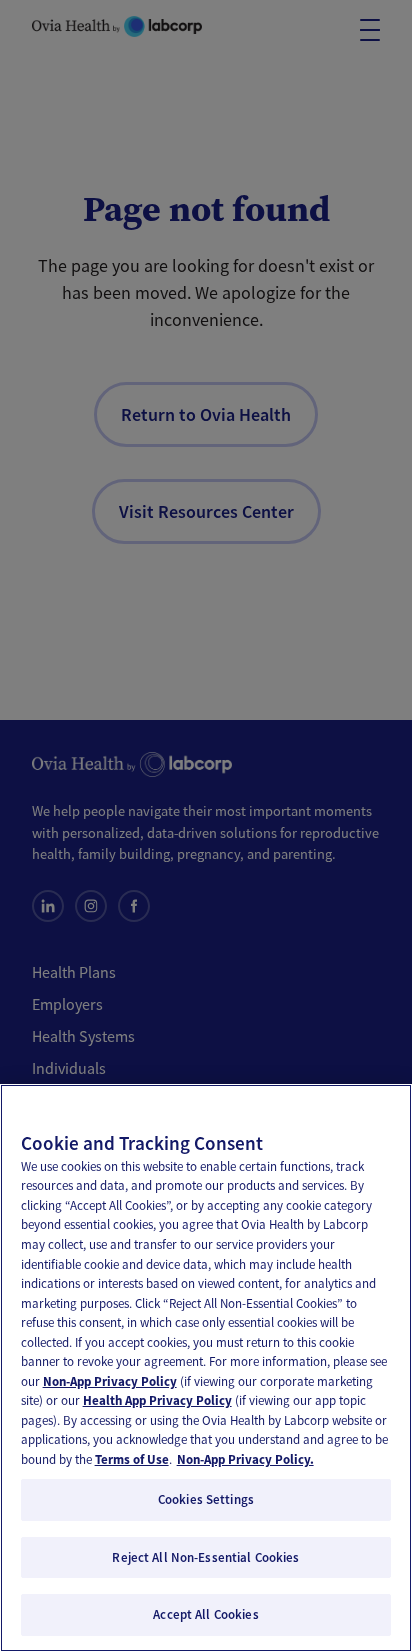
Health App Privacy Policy (157, 1400)
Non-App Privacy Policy (110, 1381)
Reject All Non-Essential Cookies (205, 1557)
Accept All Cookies (205, 1614)
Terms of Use (132, 1459)
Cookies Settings (206, 1499)
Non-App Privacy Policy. (245, 1459)
